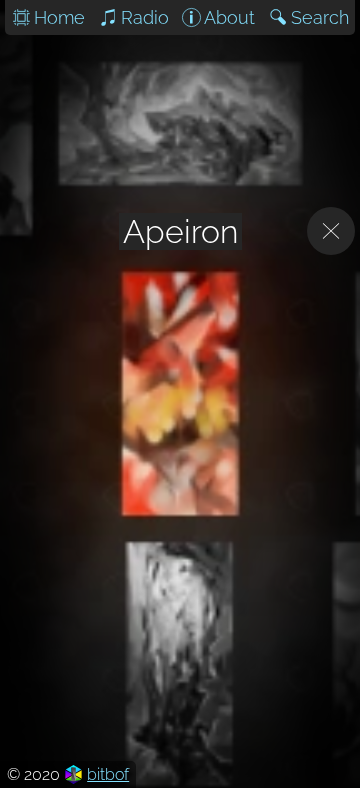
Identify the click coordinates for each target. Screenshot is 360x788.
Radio (145, 17)
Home (59, 17)
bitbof (108, 774)
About (229, 17)
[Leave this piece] (331, 231)
